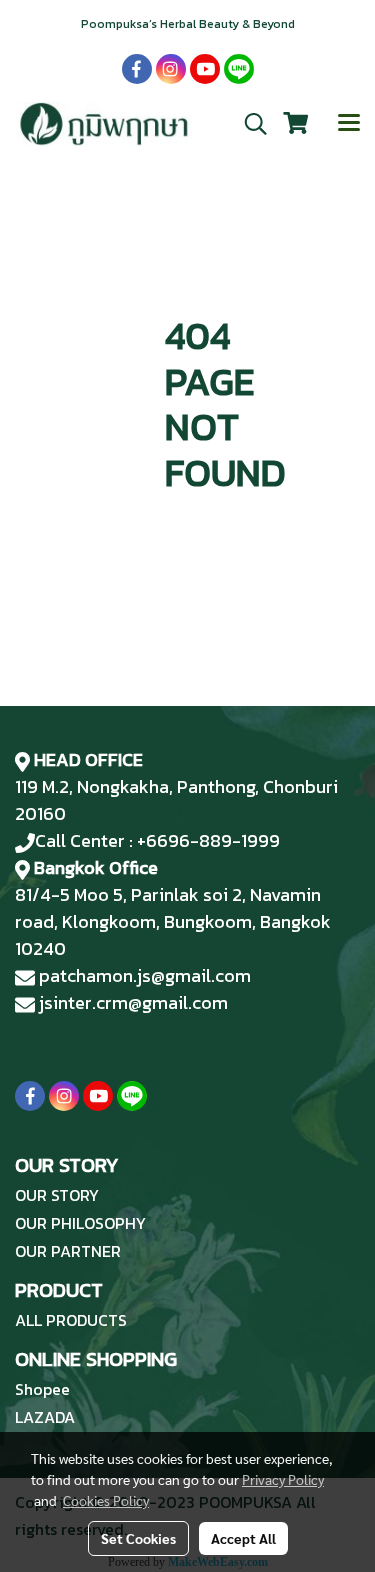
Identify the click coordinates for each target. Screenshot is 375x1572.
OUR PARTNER (68, 1251)
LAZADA (45, 1417)
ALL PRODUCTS (71, 1320)
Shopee (42, 1389)
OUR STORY (57, 1195)
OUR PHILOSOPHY (80, 1223)
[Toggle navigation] (349, 124)
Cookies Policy (106, 1500)
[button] (249, 124)
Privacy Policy (283, 1479)
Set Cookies (138, 1538)
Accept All (243, 1538)
